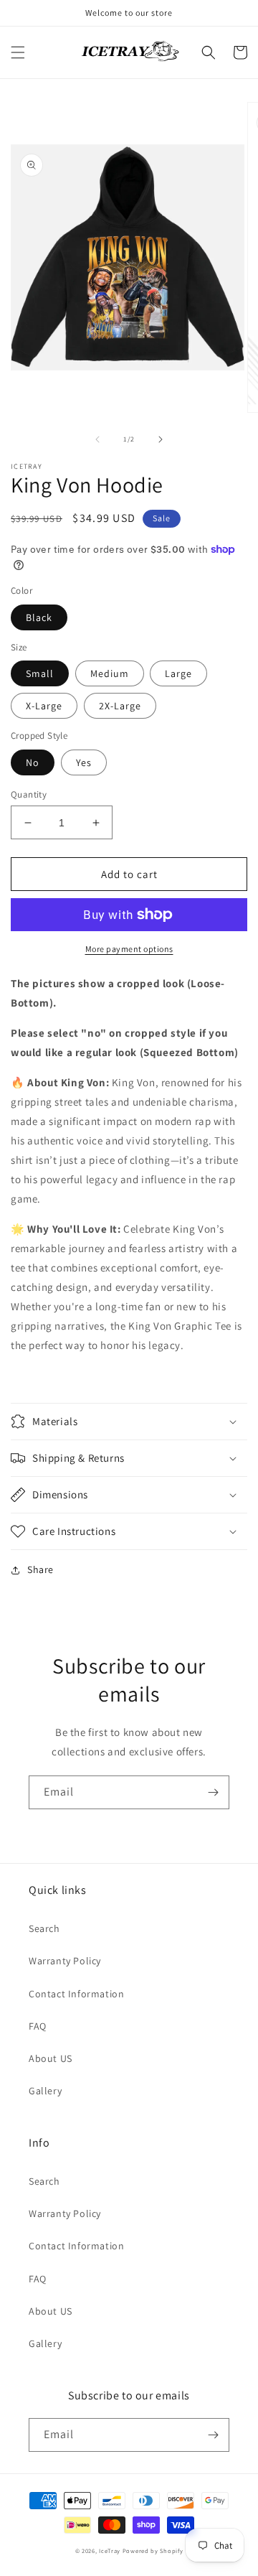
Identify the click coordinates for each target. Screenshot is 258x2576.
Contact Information (76, 1994)
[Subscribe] (213, 1792)
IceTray (110, 2551)
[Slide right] (161, 439)
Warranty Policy (65, 1961)
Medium (110, 673)
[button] (18, 52)
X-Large (44, 706)
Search (44, 1928)
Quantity (29, 794)
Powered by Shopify (153, 2551)
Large (178, 673)
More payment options (129, 949)
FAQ (38, 2026)
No (33, 762)
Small (40, 673)
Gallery (45, 2091)
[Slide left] (97, 439)
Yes (84, 762)
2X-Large (120, 706)
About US (51, 2058)
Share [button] (40, 1569)
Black (39, 617)
